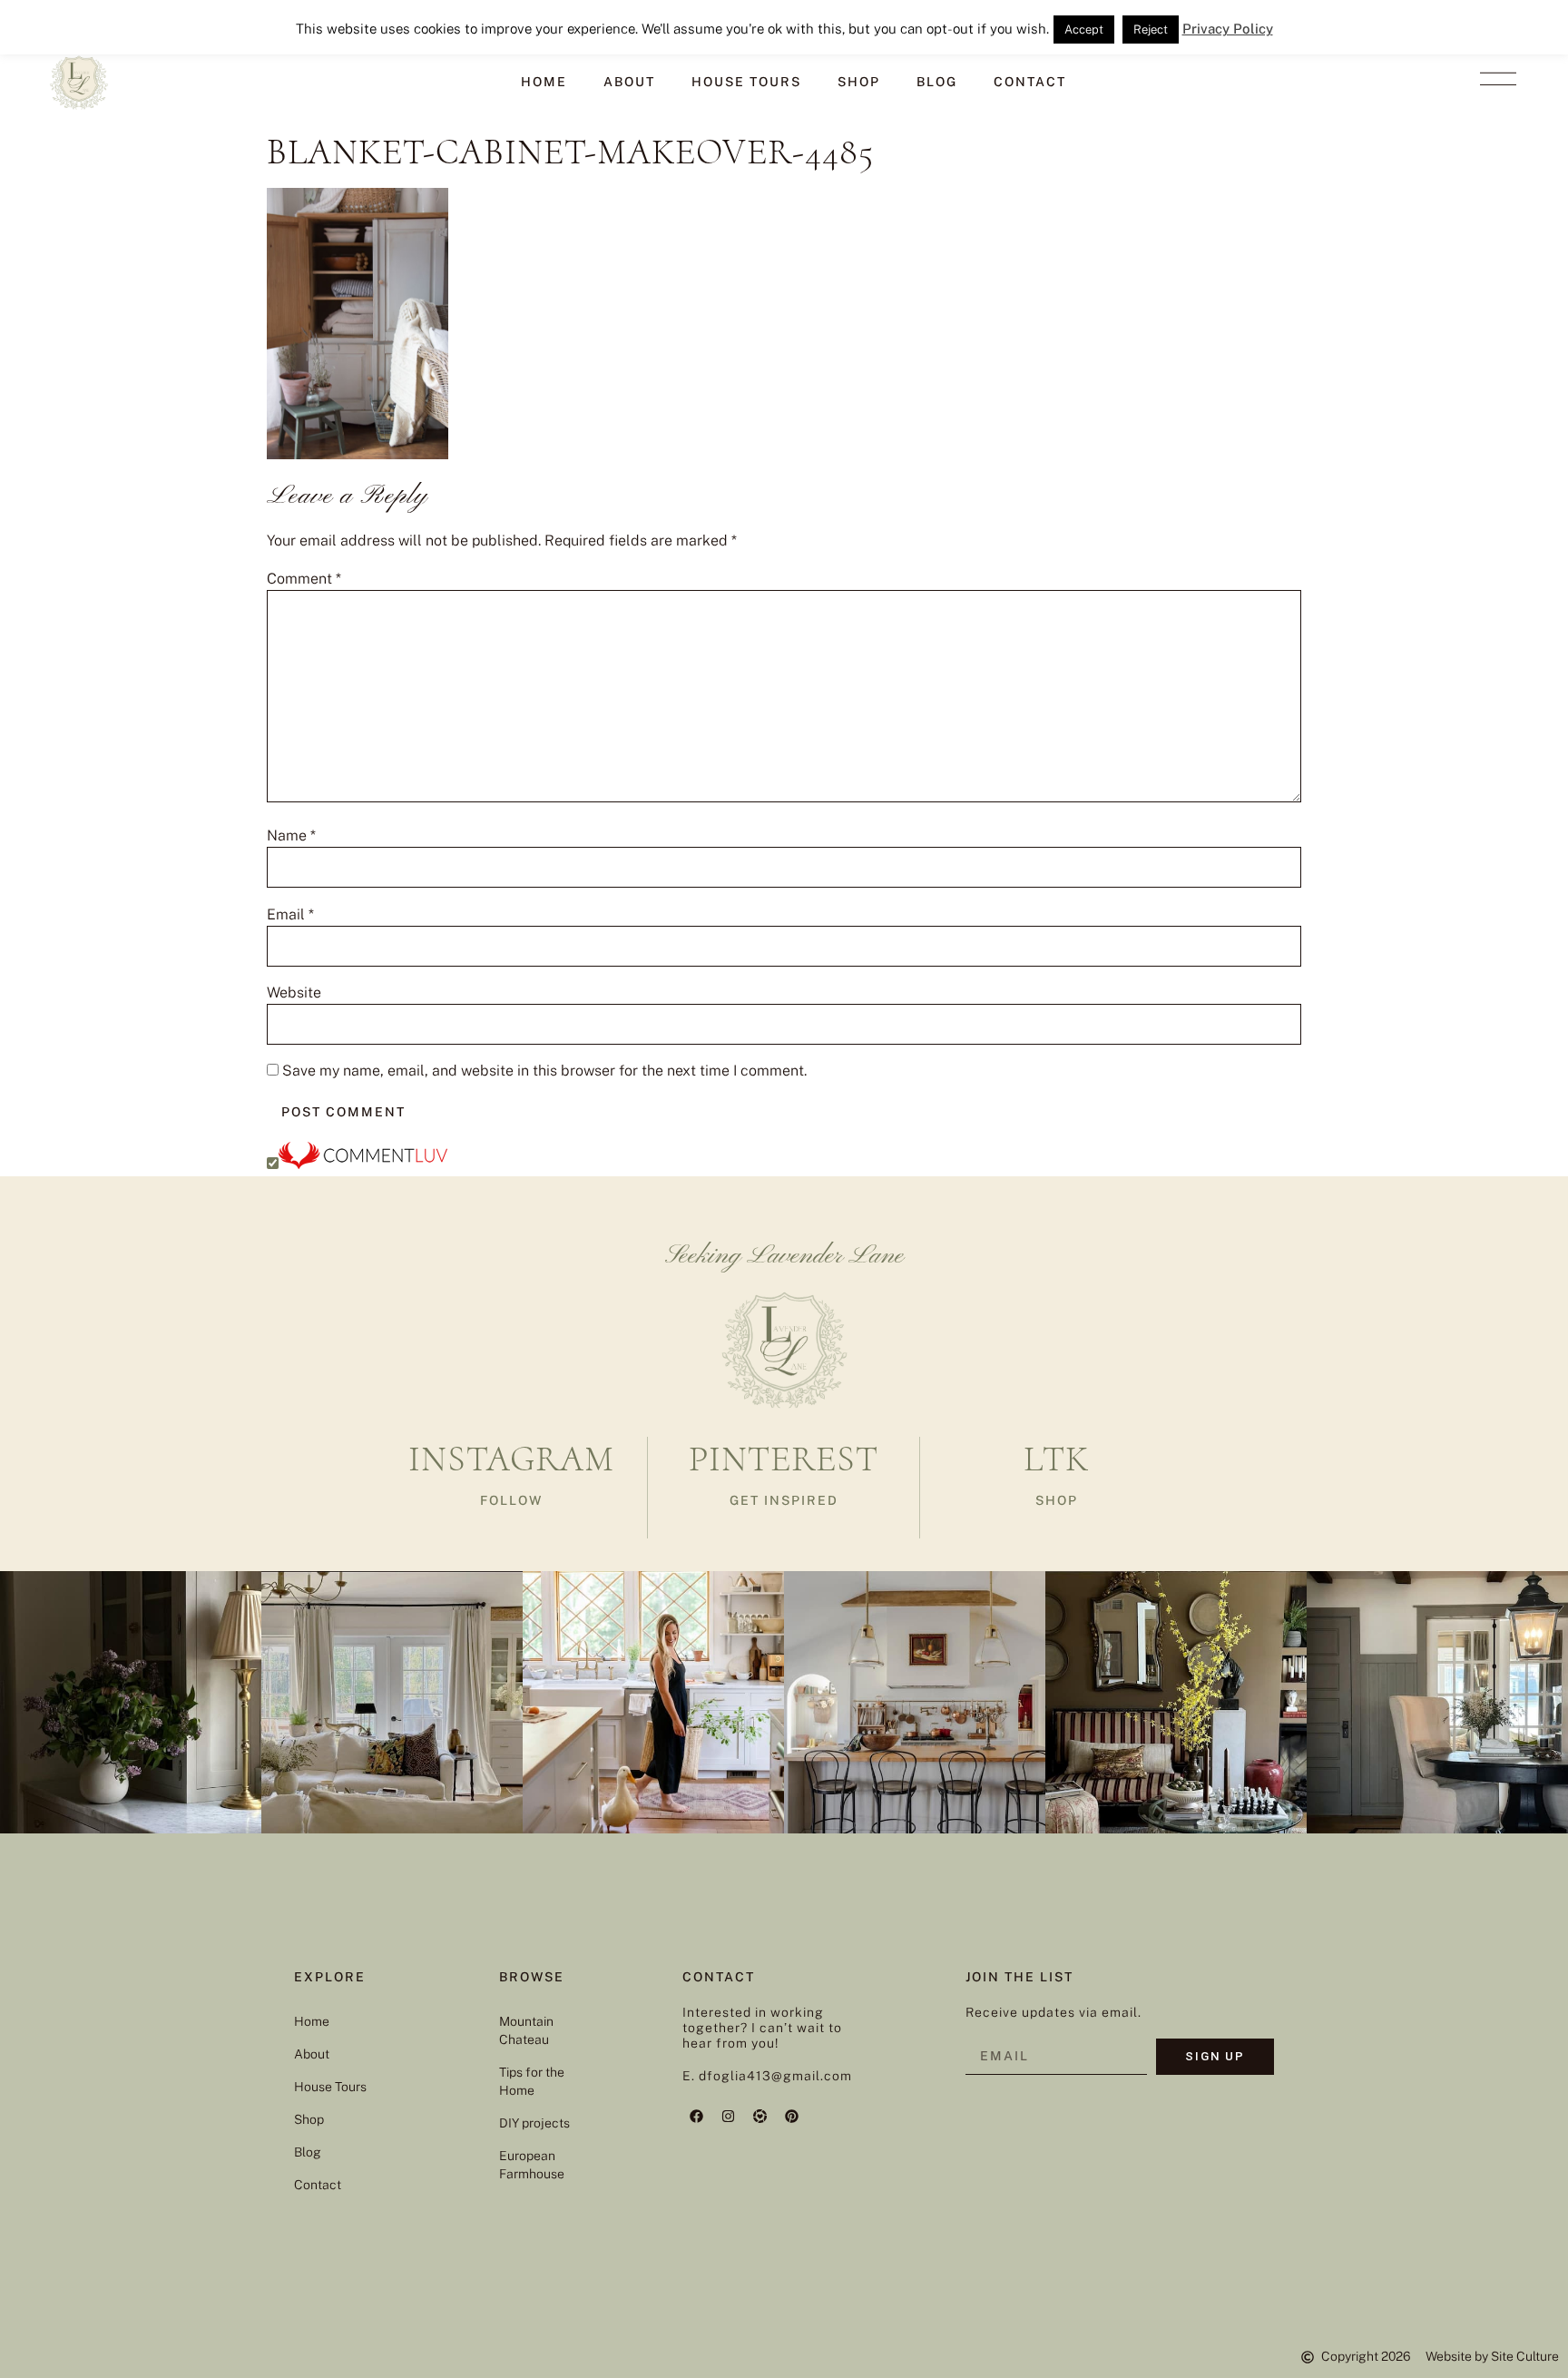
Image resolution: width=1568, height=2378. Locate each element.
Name (291, 836)
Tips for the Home (532, 2081)
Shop (859, 82)
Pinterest (784, 1459)
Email (290, 915)
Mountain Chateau (526, 2030)
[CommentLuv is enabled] (363, 1164)
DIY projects (534, 2123)
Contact (1030, 82)
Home (544, 82)
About (629, 82)
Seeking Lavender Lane (784, 1256)
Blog (937, 82)
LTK (1056, 1459)
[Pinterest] (791, 2116)
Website (294, 993)
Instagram (511, 1459)
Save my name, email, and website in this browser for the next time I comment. (544, 1071)
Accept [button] (1084, 29)
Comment (304, 579)
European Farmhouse (532, 2165)
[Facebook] (696, 2116)
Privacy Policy (1228, 29)
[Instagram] (728, 2116)
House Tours (746, 82)
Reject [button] (1151, 29)
